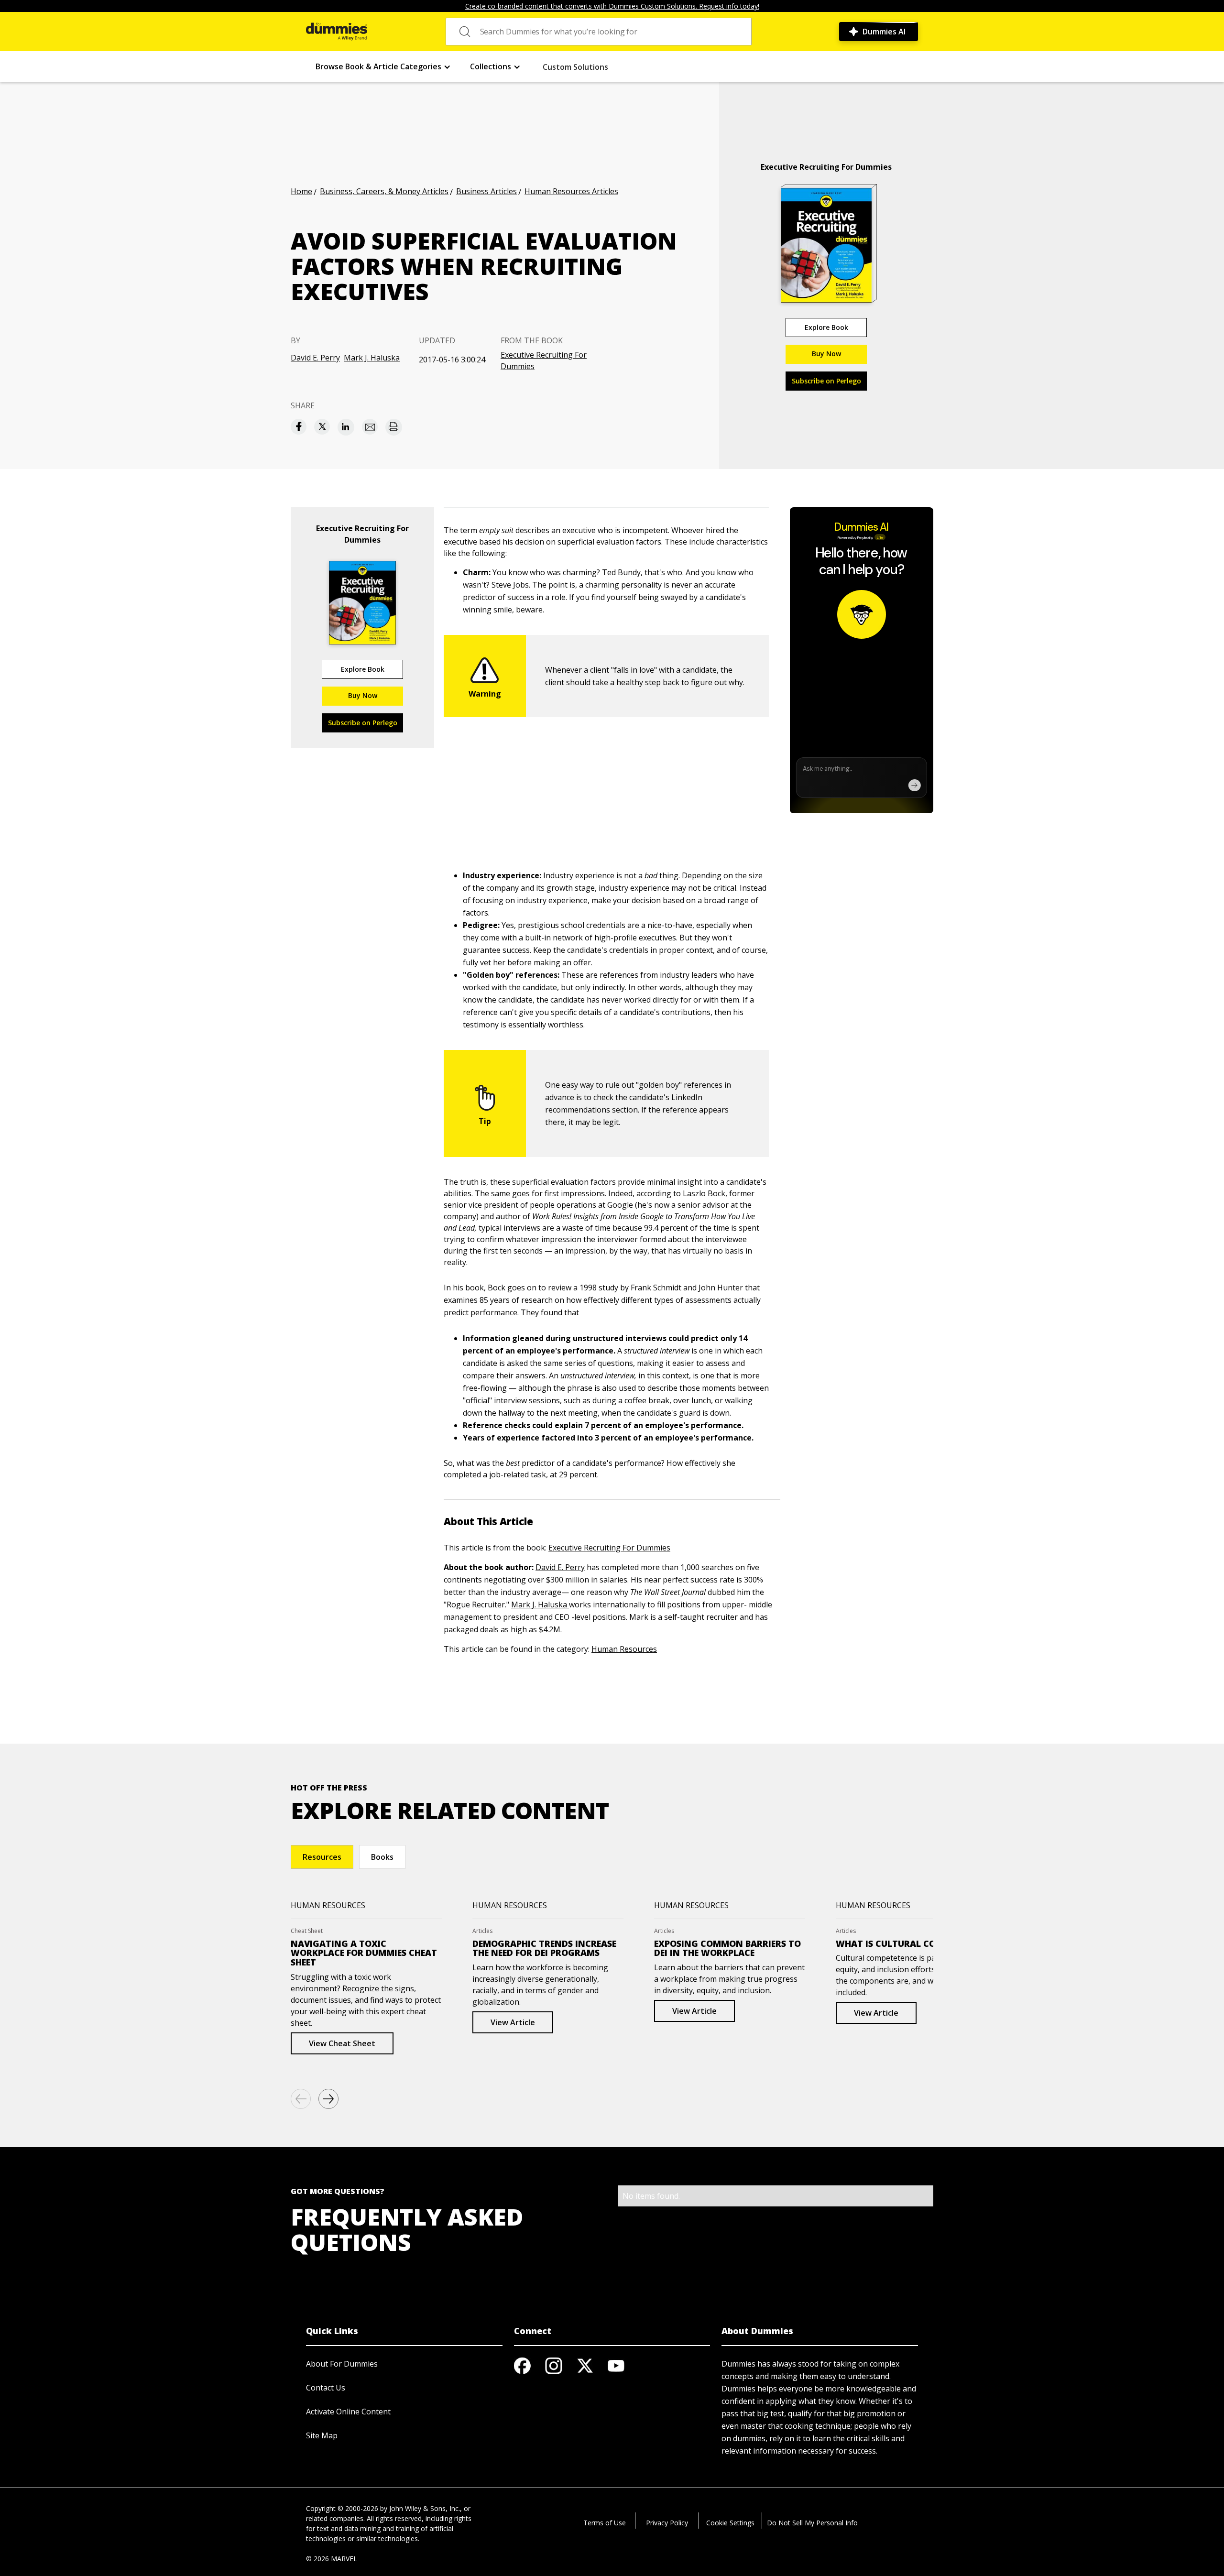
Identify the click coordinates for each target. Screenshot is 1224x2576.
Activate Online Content (348, 2412)
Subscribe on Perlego (826, 381)
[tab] (322, 1857)
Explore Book (826, 327)
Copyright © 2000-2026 (342, 2508)
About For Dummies (342, 2364)
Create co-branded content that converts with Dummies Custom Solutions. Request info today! (612, 6)
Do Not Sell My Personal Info (812, 2523)
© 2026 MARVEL (332, 2559)
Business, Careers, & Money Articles (384, 191)
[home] (337, 32)
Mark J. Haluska (372, 358)
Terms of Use (605, 2523)
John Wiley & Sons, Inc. (425, 2508)
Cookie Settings (730, 2523)
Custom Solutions (575, 67)
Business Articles (486, 191)
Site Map (322, 2435)
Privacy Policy (667, 2523)
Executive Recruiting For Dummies (544, 360)
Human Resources (624, 1649)
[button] (383, 67)
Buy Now (826, 354)
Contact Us (326, 2388)
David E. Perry (315, 358)
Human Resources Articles (571, 191)
